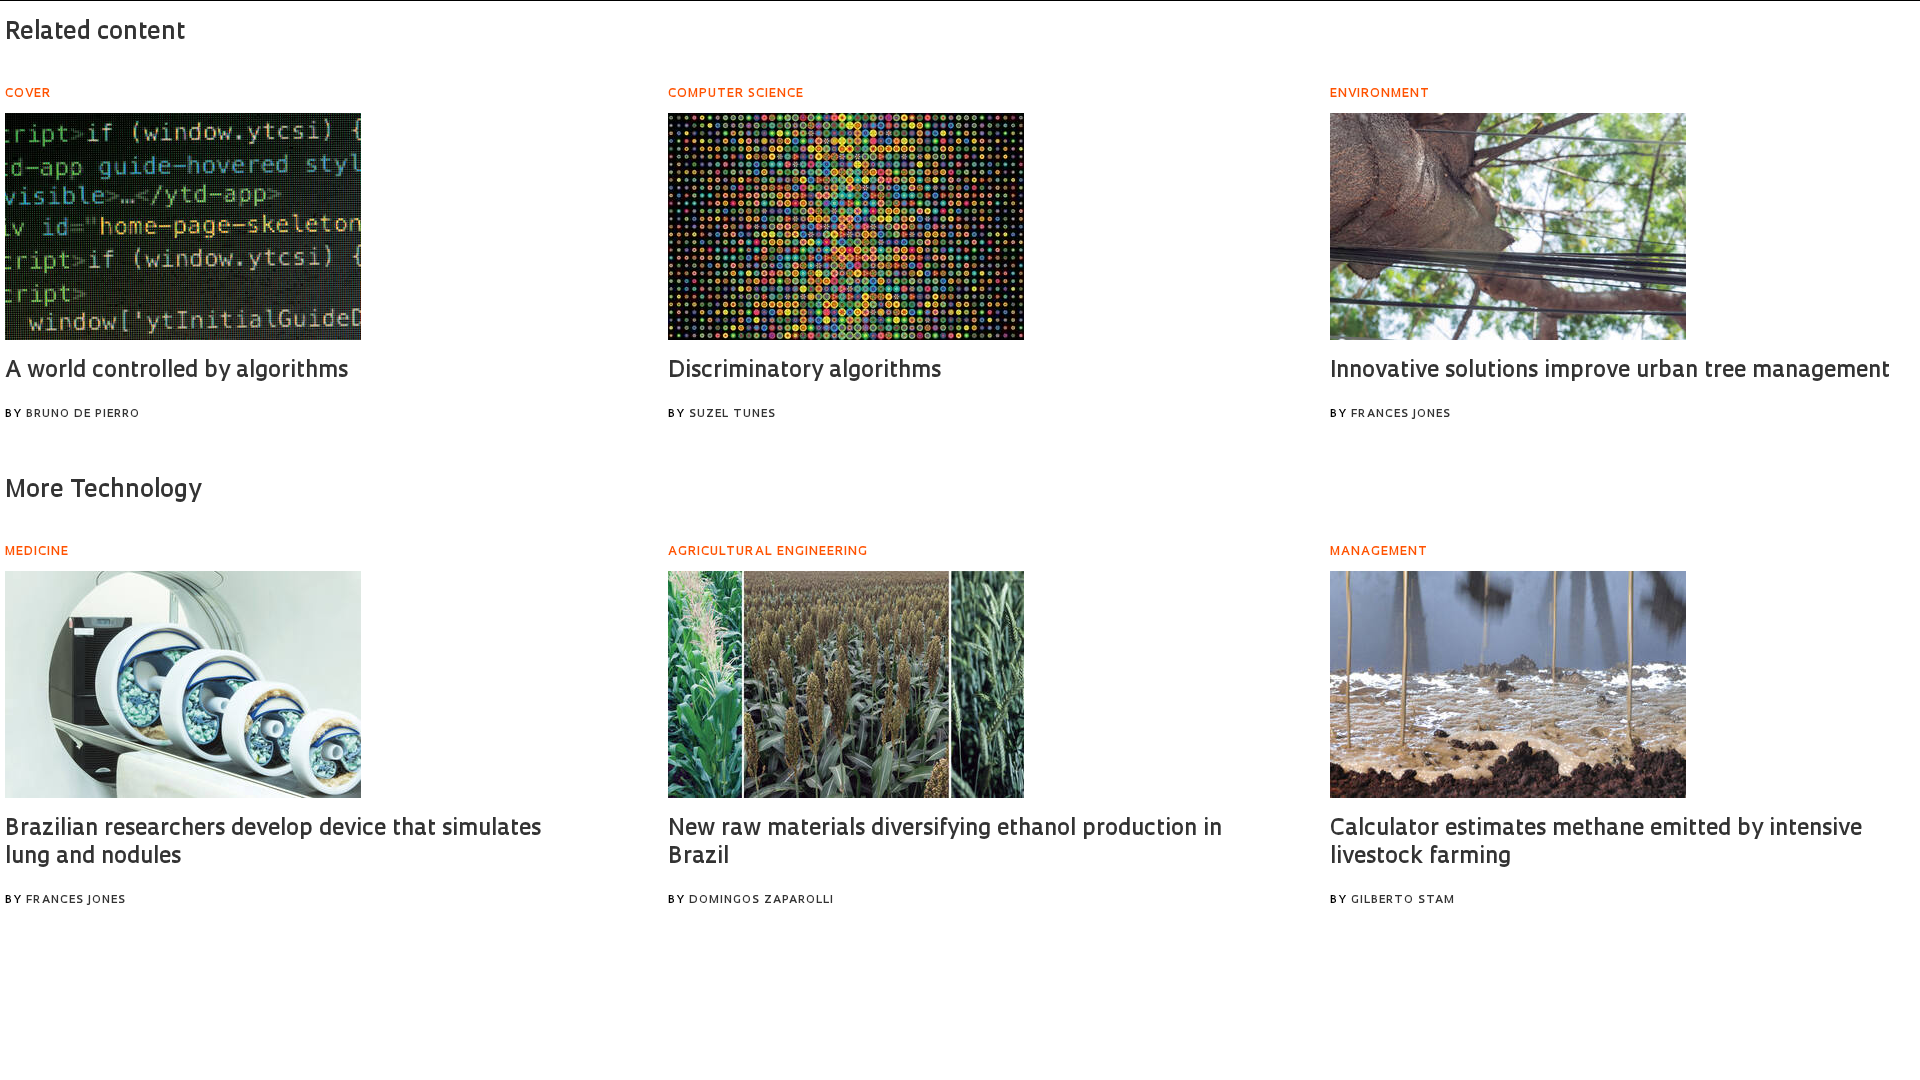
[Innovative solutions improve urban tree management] (1508, 226)
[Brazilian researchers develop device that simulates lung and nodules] (183, 684)
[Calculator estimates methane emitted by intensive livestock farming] (1508, 684)
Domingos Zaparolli (761, 900)
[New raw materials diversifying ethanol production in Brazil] (846, 684)
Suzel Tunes (732, 414)
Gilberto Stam (1403, 900)
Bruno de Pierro (83, 414)
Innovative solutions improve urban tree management (1610, 371)
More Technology (103, 491)
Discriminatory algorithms (804, 371)
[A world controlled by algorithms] (183, 226)
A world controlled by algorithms (176, 371)
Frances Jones (1401, 414)
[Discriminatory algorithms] (846, 226)
